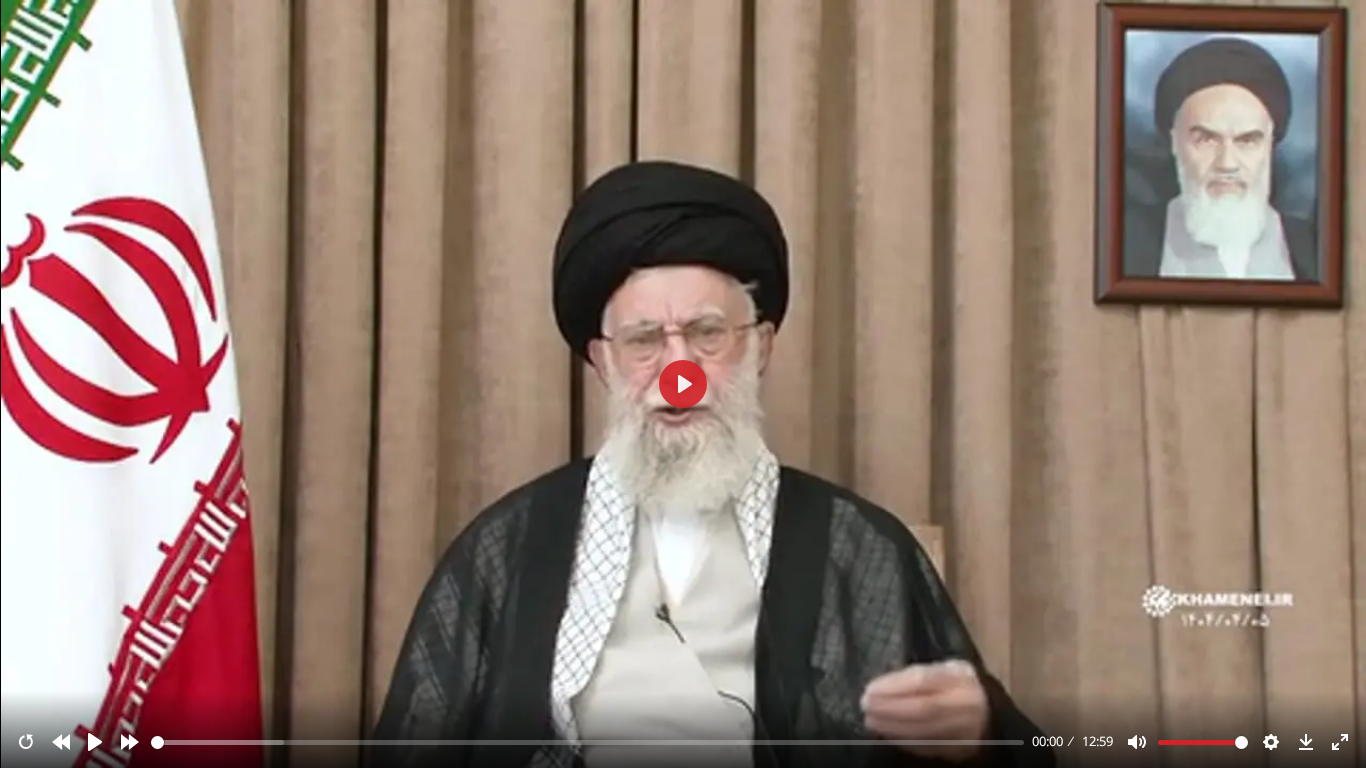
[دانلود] (1306, 742)
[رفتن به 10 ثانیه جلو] (130, 742)
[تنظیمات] (1271, 742)
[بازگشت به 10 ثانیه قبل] (61, 742)
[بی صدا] (1137, 742)
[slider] (588, 742)
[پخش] (95, 742)
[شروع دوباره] (26, 742)
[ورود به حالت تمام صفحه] (1340, 742)
